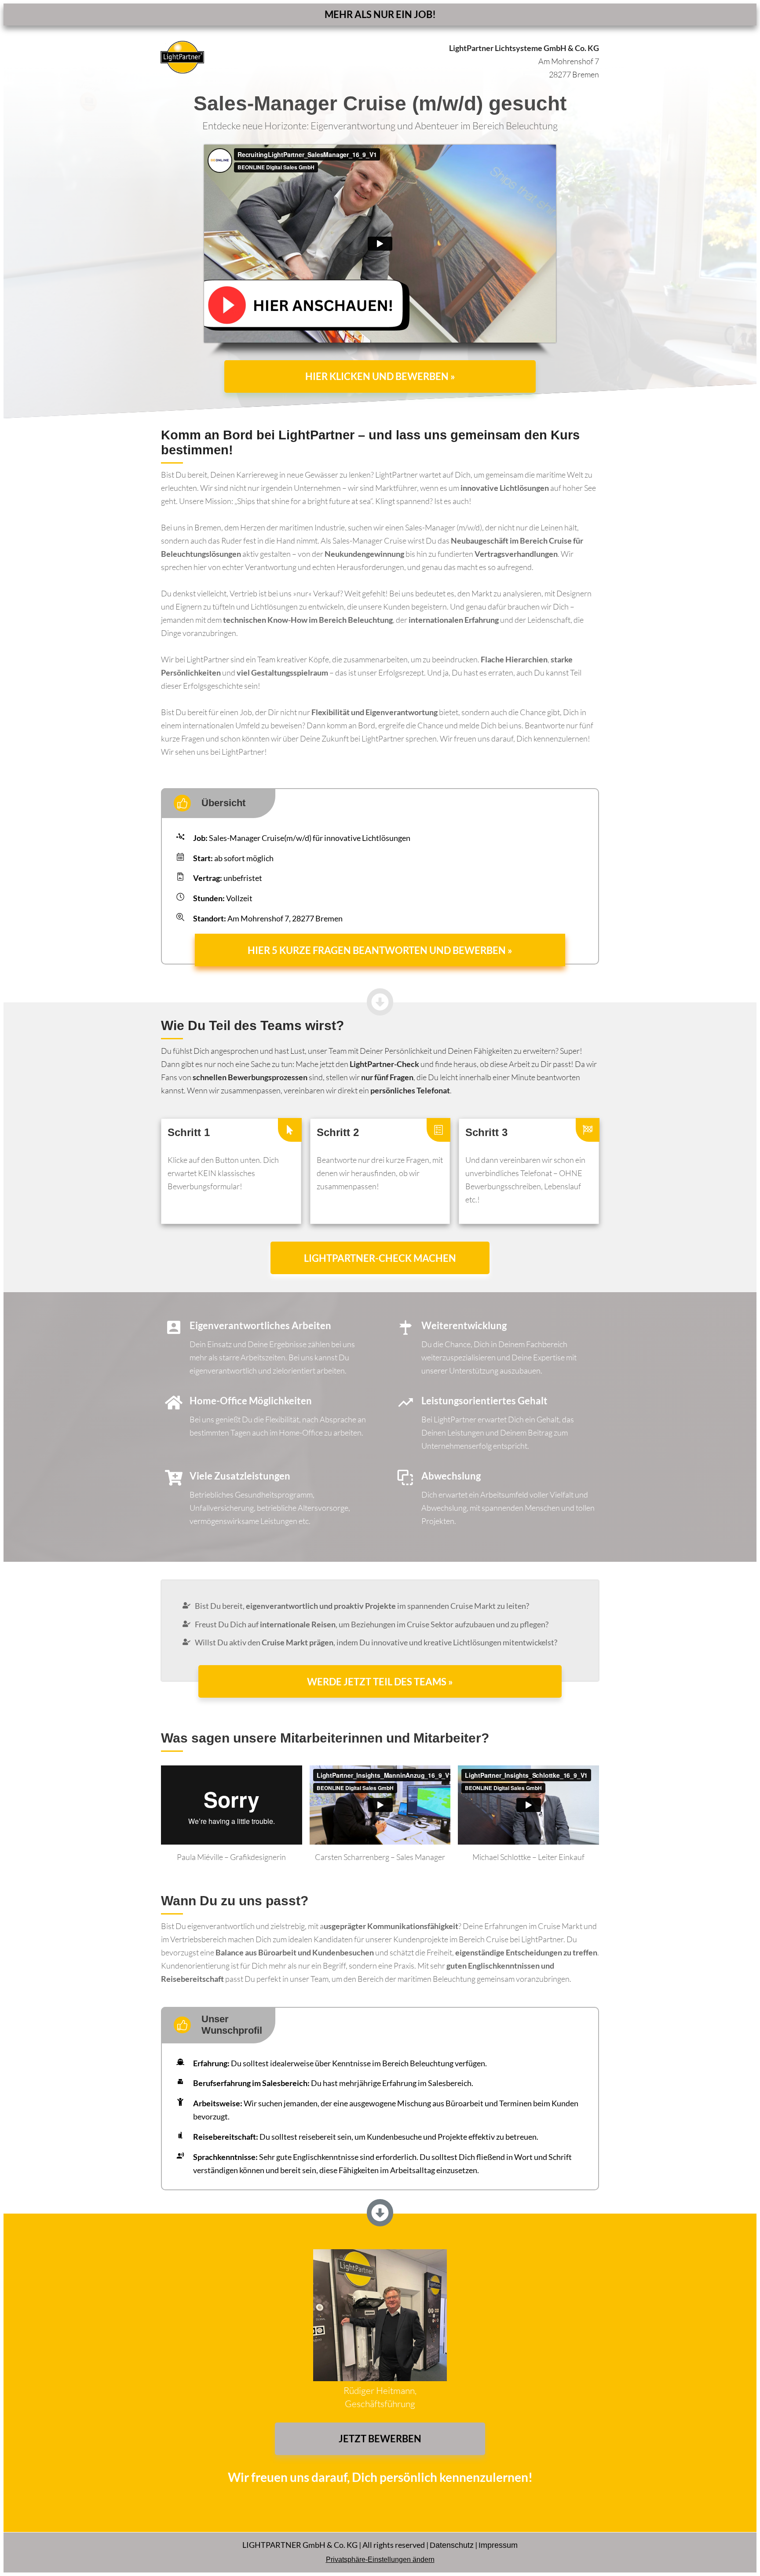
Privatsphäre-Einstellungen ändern (380, 2560)
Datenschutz (452, 2545)
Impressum (498, 2545)
